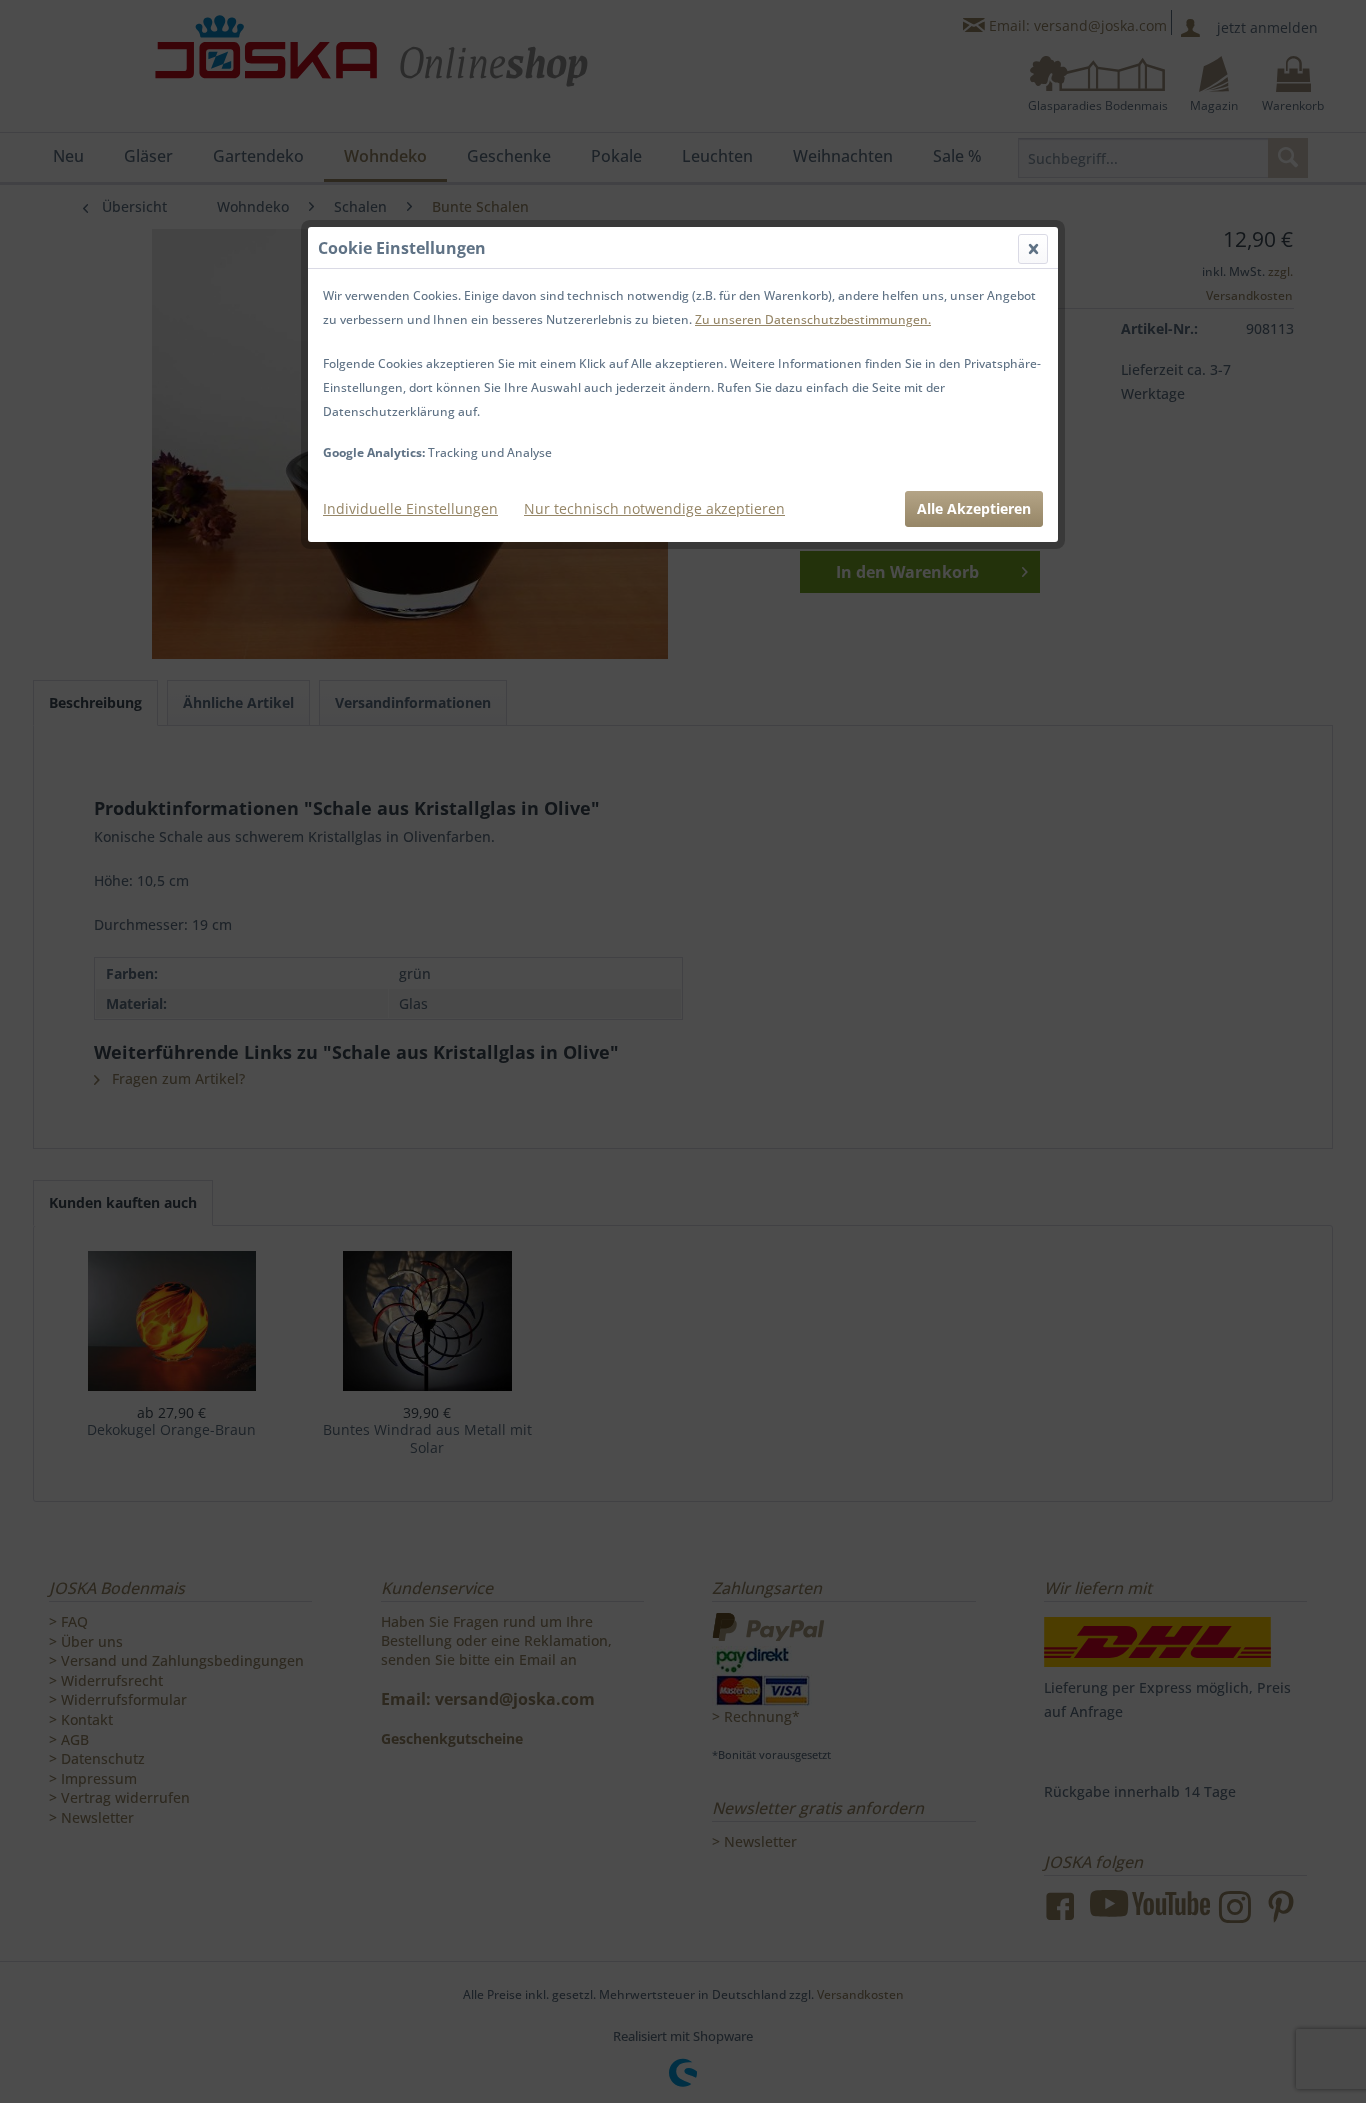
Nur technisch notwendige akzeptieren (654, 508)
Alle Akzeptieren (974, 508)
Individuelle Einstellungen (410, 508)
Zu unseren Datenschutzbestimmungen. (813, 319)
